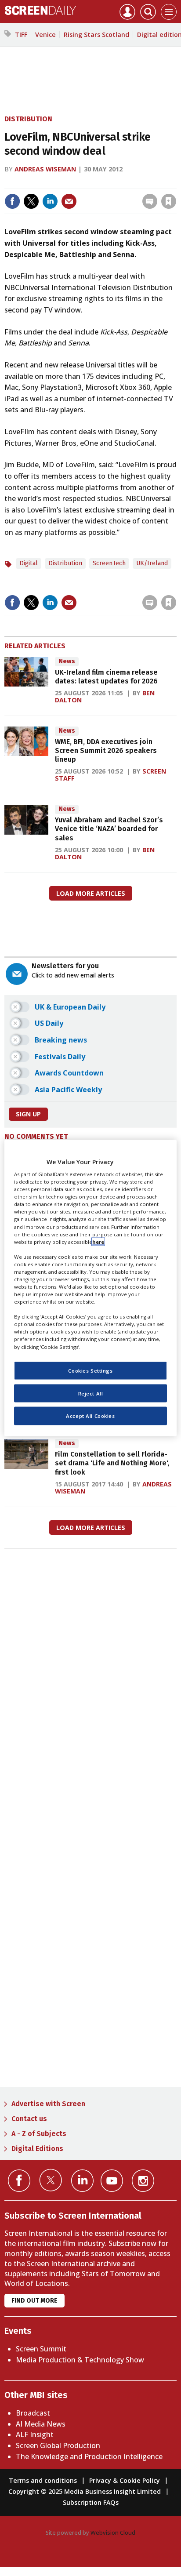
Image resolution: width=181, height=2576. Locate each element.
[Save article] (169, 201)
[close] (176, 183)
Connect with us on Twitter (51, 2180)
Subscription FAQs (91, 2502)
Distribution (28, 119)
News (67, 661)
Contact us (29, 2119)
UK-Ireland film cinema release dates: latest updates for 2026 (106, 677)
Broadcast (33, 2413)
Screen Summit (41, 2349)
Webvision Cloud (113, 2532)
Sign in (54, 183)
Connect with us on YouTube (112, 2181)
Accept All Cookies (90, 1416)
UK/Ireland (152, 563)
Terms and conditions (43, 2480)
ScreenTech (109, 563)
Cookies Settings (90, 1370)
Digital (29, 563)
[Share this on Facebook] (12, 201)
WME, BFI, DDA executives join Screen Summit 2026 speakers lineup (106, 751)
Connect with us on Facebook (19, 2181)
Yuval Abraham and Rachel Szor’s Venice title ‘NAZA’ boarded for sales (109, 829)
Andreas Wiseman (45, 169)
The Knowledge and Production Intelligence (89, 2456)
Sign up (28, 1114)
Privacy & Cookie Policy (125, 2480)
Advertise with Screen (48, 2104)
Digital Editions (37, 2149)
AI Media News (41, 2424)
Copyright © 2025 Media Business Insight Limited (85, 2491)
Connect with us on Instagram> (143, 2181)
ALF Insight (35, 2434)
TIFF (21, 35)
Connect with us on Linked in (82, 2181)
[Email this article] (69, 201)
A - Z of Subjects (39, 2134)
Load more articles (91, 893)
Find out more (34, 2301)
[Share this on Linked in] (50, 201)
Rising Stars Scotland (96, 35)
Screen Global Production (58, 2445)
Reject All (91, 1393)
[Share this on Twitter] (31, 201)
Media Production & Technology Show (80, 2360)
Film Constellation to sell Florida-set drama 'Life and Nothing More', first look (112, 1463)
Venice (45, 35)
